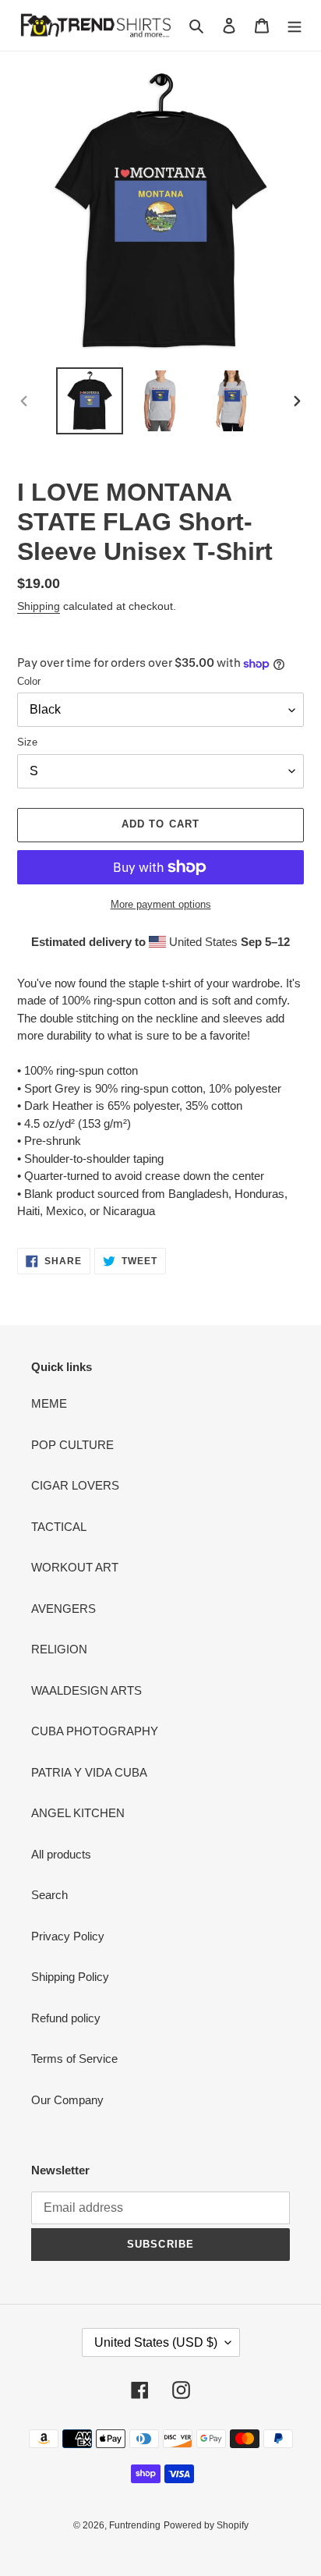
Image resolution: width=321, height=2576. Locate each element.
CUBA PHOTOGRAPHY (95, 1731)
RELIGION (59, 1649)
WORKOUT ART (75, 1567)
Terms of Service (74, 2059)
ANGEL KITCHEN (78, 1813)
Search (49, 1895)
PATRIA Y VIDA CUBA (89, 1772)
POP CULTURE (72, 1445)
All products (61, 1854)
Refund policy (66, 2018)
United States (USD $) (156, 2342)
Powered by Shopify (206, 2525)
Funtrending (135, 2525)
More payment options (161, 904)
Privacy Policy (68, 1936)
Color (29, 681)
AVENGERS (63, 1609)
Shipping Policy (70, 1977)
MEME (49, 1403)
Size (27, 742)
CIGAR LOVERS (75, 1485)
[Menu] (295, 25)
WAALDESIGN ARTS (86, 1690)
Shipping (39, 606)
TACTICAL (59, 1527)
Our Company (67, 2100)
